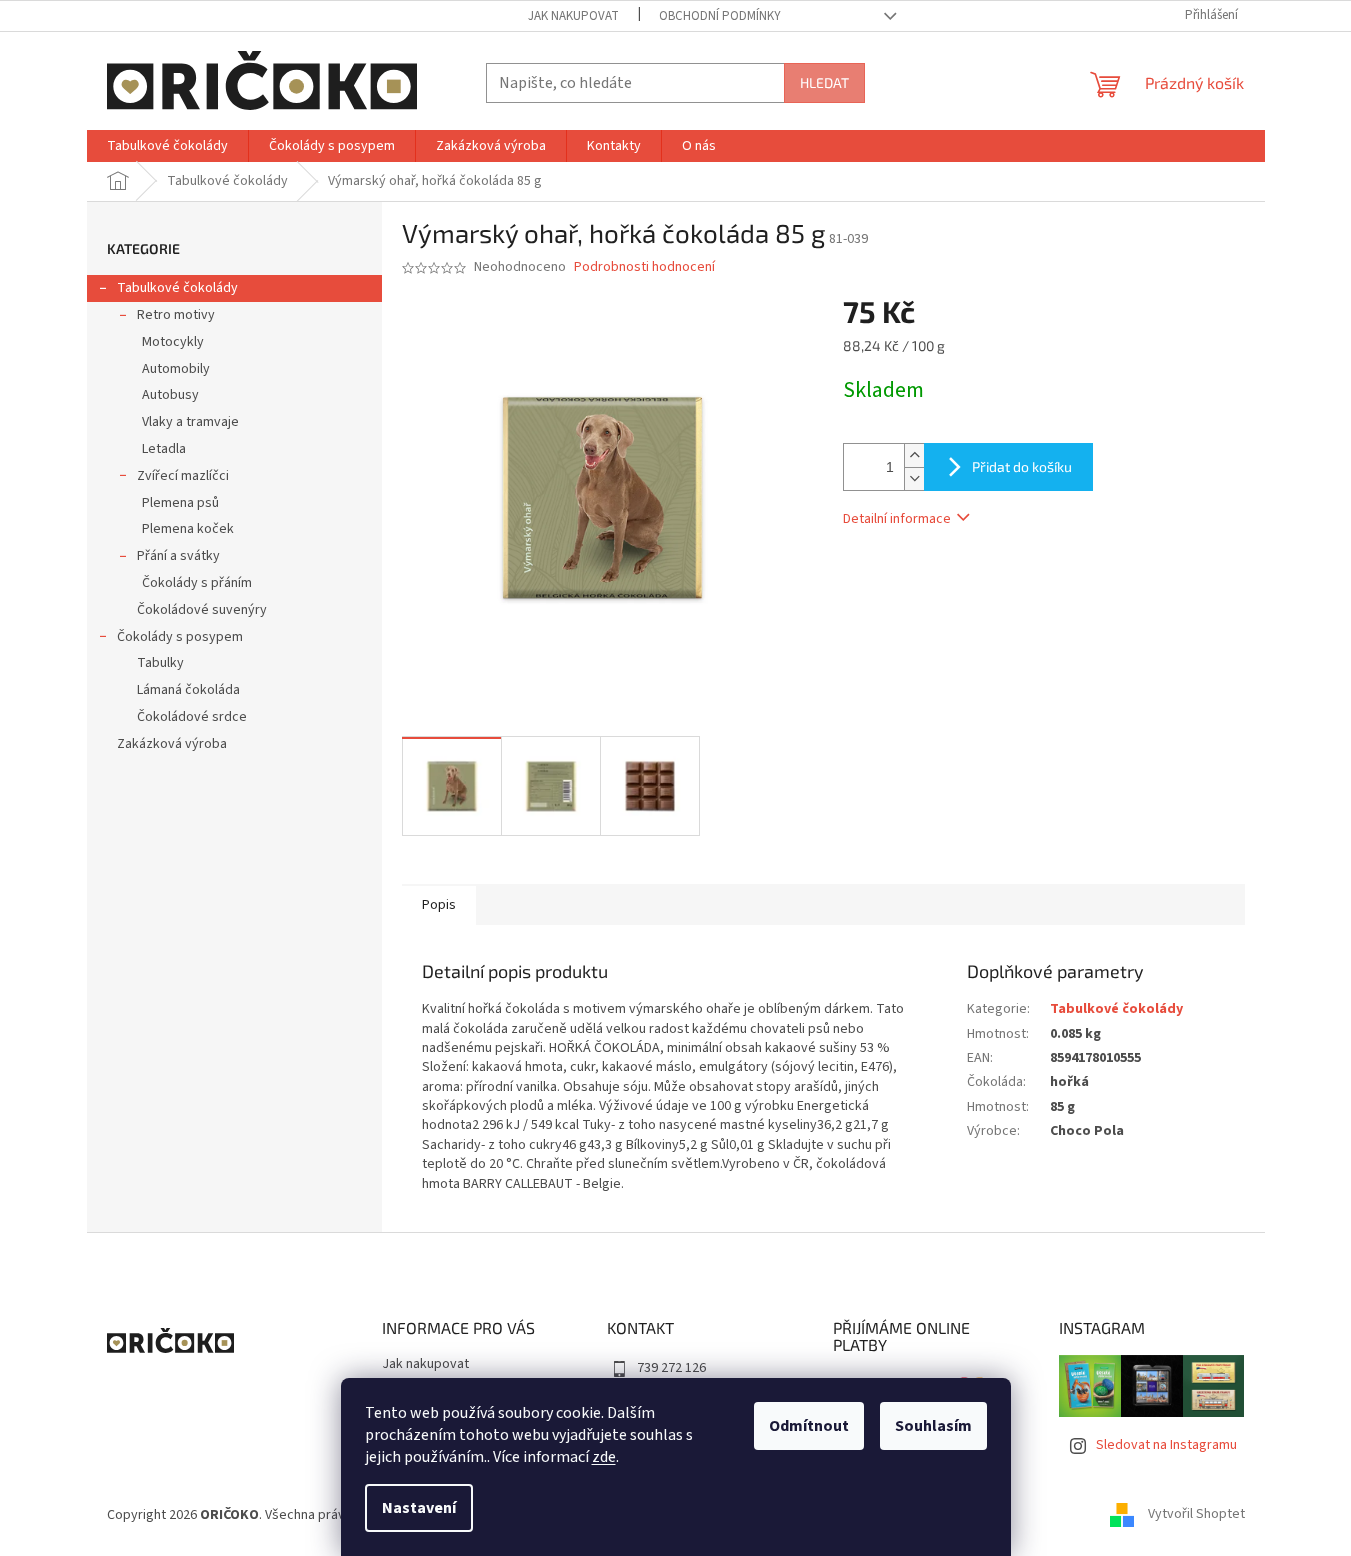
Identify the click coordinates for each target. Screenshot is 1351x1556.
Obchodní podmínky (720, 16)
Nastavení (419, 1508)
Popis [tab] (439, 905)
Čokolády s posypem (180, 637)
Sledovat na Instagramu (1166, 1445)
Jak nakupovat (573, 16)
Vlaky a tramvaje (190, 422)
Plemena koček (188, 529)
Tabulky (160, 663)
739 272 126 (671, 1368)
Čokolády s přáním (197, 583)
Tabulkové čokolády (177, 288)
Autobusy (170, 395)
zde (604, 1457)
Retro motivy (176, 315)
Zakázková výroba (172, 744)
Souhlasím (933, 1426)
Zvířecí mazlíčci (183, 476)
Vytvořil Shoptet (1196, 1515)
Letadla (164, 449)
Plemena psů (180, 503)
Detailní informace (897, 519)
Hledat (824, 82)
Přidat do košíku (1022, 466)
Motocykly (173, 342)
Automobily (176, 369)
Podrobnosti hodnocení (644, 267)
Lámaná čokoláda (188, 690)
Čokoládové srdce (192, 717)
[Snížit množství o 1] (914, 478)
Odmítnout (809, 1426)
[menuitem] (167, 146)
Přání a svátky (178, 556)
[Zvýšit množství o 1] (914, 455)
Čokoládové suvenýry (202, 610)
